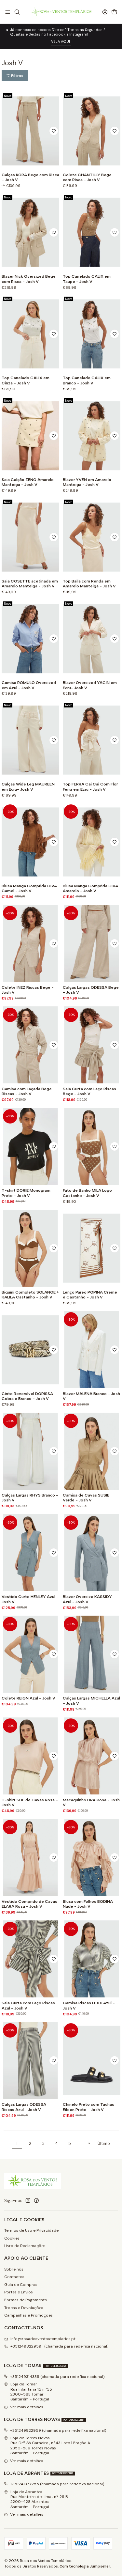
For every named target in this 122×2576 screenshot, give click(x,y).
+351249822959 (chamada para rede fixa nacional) (60, 2346)
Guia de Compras (21, 2285)
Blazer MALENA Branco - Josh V (91, 1396)
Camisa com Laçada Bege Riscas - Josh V (27, 1091)
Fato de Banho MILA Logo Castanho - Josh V (87, 1193)
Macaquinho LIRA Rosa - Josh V (91, 1802)
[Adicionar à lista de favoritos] (54, 131)
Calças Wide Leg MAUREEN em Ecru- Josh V (28, 786)
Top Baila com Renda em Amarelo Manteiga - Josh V (89, 583)
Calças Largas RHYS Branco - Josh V (30, 1497)
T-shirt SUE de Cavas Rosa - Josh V (30, 1802)
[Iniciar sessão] (105, 12)
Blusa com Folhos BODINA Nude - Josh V (88, 1904)
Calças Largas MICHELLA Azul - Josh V (91, 1700)
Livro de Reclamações (25, 2246)
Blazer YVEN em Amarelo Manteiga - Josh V (87, 482)
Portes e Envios (19, 2292)
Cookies (12, 2238)
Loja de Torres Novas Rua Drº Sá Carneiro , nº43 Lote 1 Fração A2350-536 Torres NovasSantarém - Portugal (50, 2445)
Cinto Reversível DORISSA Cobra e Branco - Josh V (27, 1396)
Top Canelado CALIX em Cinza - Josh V (26, 380)
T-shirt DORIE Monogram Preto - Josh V (26, 1193)
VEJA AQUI (61, 41)
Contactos (14, 2277)
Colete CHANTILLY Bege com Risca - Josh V (87, 177)
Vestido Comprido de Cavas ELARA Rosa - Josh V (29, 1904)
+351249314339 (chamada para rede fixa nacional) (57, 2377)
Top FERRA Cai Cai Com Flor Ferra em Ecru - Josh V (90, 786)
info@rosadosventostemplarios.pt (43, 2339)
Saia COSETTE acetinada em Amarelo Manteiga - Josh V (30, 583)
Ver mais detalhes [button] (27, 2407)
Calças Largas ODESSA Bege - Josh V (91, 990)
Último (104, 2144)
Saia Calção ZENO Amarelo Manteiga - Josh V (28, 482)
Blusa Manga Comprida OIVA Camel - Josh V (29, 888)
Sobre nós (14, 2269)
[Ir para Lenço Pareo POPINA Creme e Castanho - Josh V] (92, 1248)
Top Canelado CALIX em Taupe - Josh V (87, 279)
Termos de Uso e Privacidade (31, 2230)
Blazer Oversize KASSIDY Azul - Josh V (87, 1599)
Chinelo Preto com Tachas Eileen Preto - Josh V (88, 2107)
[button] (15, 76)
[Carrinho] (114, 12)
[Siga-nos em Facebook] (36, 2201)
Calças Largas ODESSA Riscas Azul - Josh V (24, 2107)
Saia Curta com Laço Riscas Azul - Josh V (28, 2005)
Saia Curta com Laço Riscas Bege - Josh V (89, 1091)
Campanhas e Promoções (28, 2315)
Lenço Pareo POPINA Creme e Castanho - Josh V (90, 1295)
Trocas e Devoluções (24, 2308)
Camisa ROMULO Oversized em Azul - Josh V (29, 685)
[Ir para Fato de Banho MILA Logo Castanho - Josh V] (92, 1146)
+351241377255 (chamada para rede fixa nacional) (57, 2484)
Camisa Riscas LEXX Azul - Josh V (89, 2005)
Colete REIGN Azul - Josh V (28, 1698)
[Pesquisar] (17, 12)
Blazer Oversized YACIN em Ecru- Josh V (90, 685)
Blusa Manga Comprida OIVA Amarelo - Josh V (90, 888)
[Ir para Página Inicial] (61, 12)
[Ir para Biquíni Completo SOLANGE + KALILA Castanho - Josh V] (30, 1248)
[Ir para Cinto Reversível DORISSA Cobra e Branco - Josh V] (30, 1350)
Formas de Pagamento (26, 2300)
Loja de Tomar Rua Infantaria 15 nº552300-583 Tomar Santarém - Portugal (31, 2392)
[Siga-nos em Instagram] (28, 2201)
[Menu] (8, 12)
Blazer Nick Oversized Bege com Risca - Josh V (29, 279)
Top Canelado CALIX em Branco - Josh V (87, 380)
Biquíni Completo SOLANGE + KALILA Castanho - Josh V (30, 1295)
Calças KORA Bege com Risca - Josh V (30, 177)
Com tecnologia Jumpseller (85, 2566)
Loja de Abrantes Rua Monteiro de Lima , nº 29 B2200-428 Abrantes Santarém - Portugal (39, 2499)
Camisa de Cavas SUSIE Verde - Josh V (86, 1497)
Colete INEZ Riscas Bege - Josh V (28, 990)
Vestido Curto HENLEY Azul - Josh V (30, 1599)
